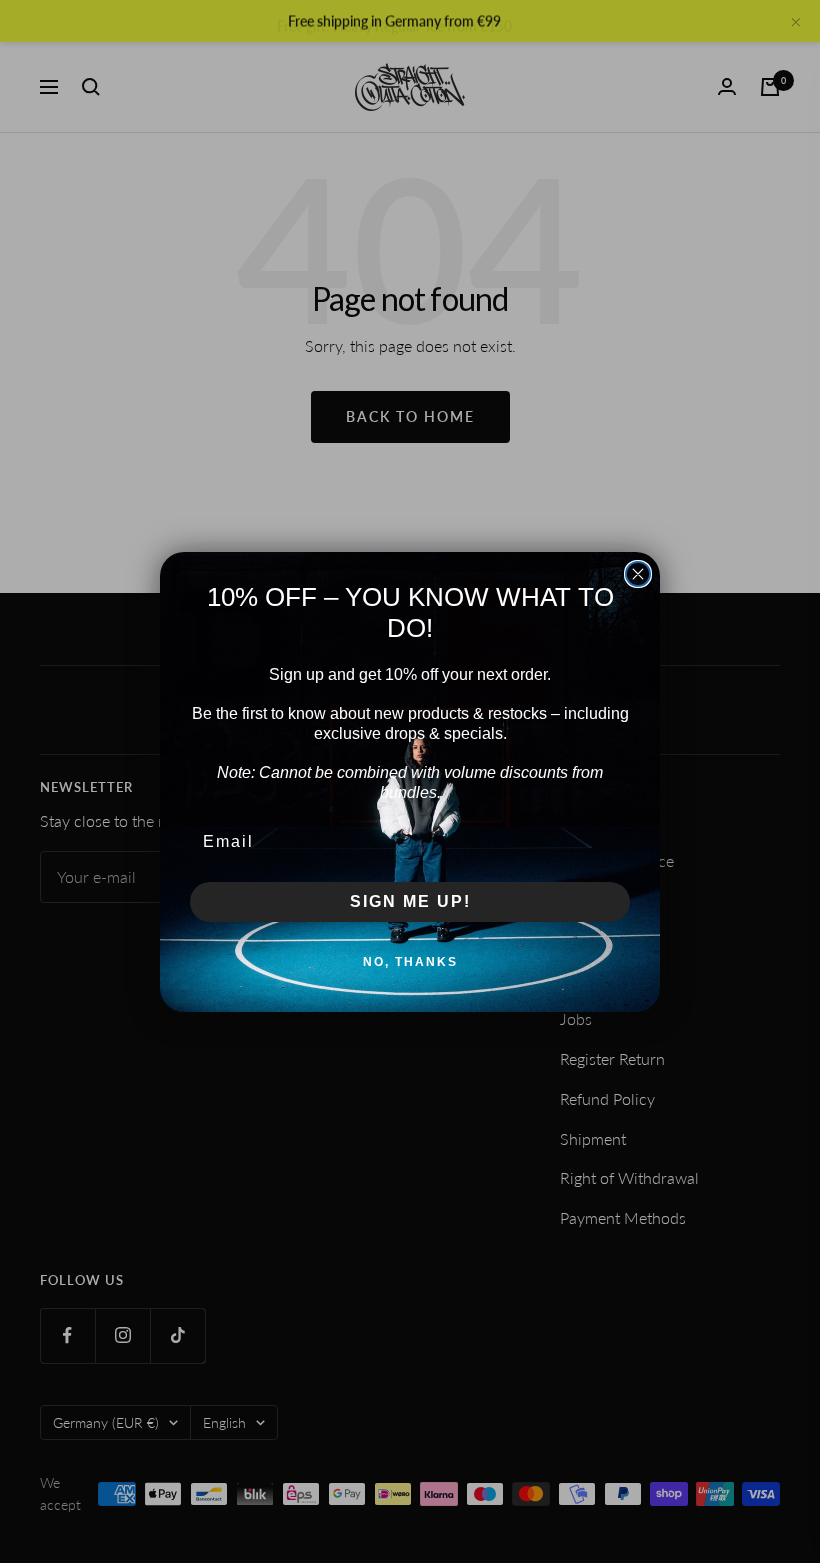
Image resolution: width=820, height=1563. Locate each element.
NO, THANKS (410, 962)
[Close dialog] (638, 574)
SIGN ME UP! (410, 901)
